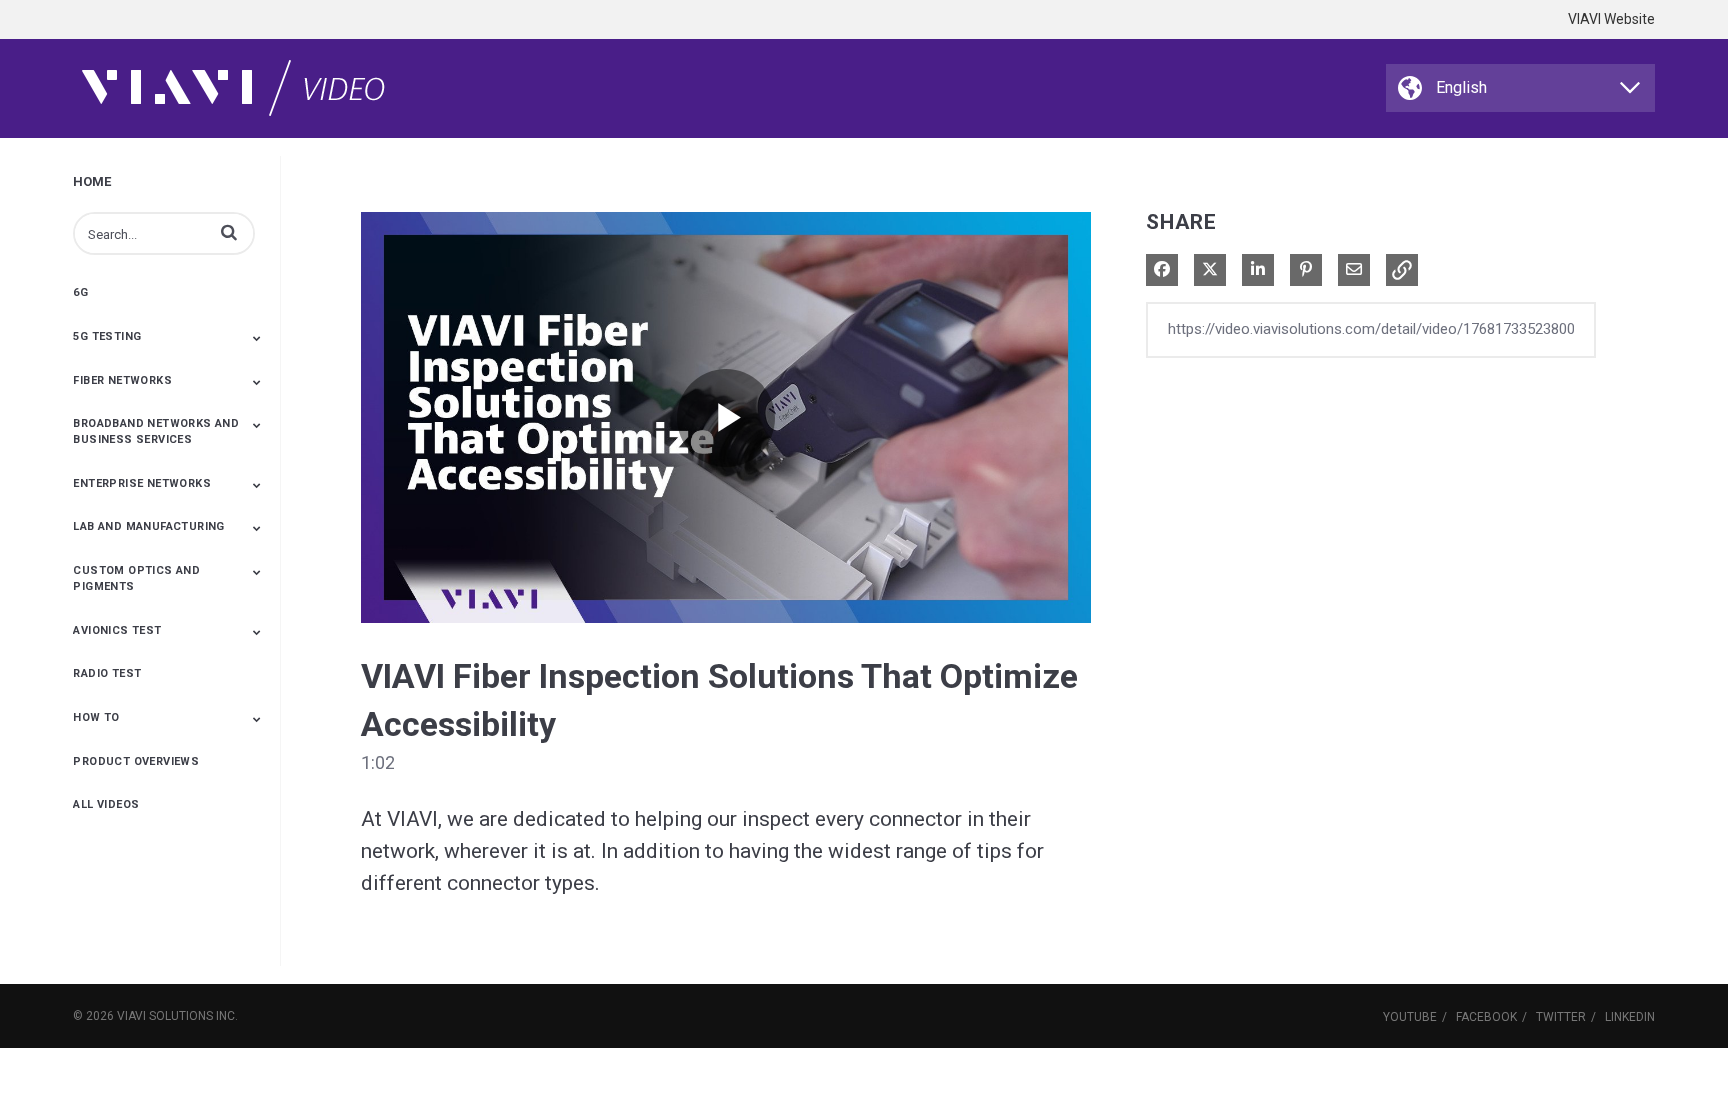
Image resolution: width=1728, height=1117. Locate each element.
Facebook (1486, 1017)
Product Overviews (136, 761)
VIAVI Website (1611, 19)
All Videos (106, 804)
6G (80, 292)
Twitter (1561, 1017)
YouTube (1410, 1017)
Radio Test (107, 673)
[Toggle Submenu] (257, 338)
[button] (229, 232)
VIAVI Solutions (165, 1016)
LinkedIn (1630, 1017)
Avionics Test (117, 630)
